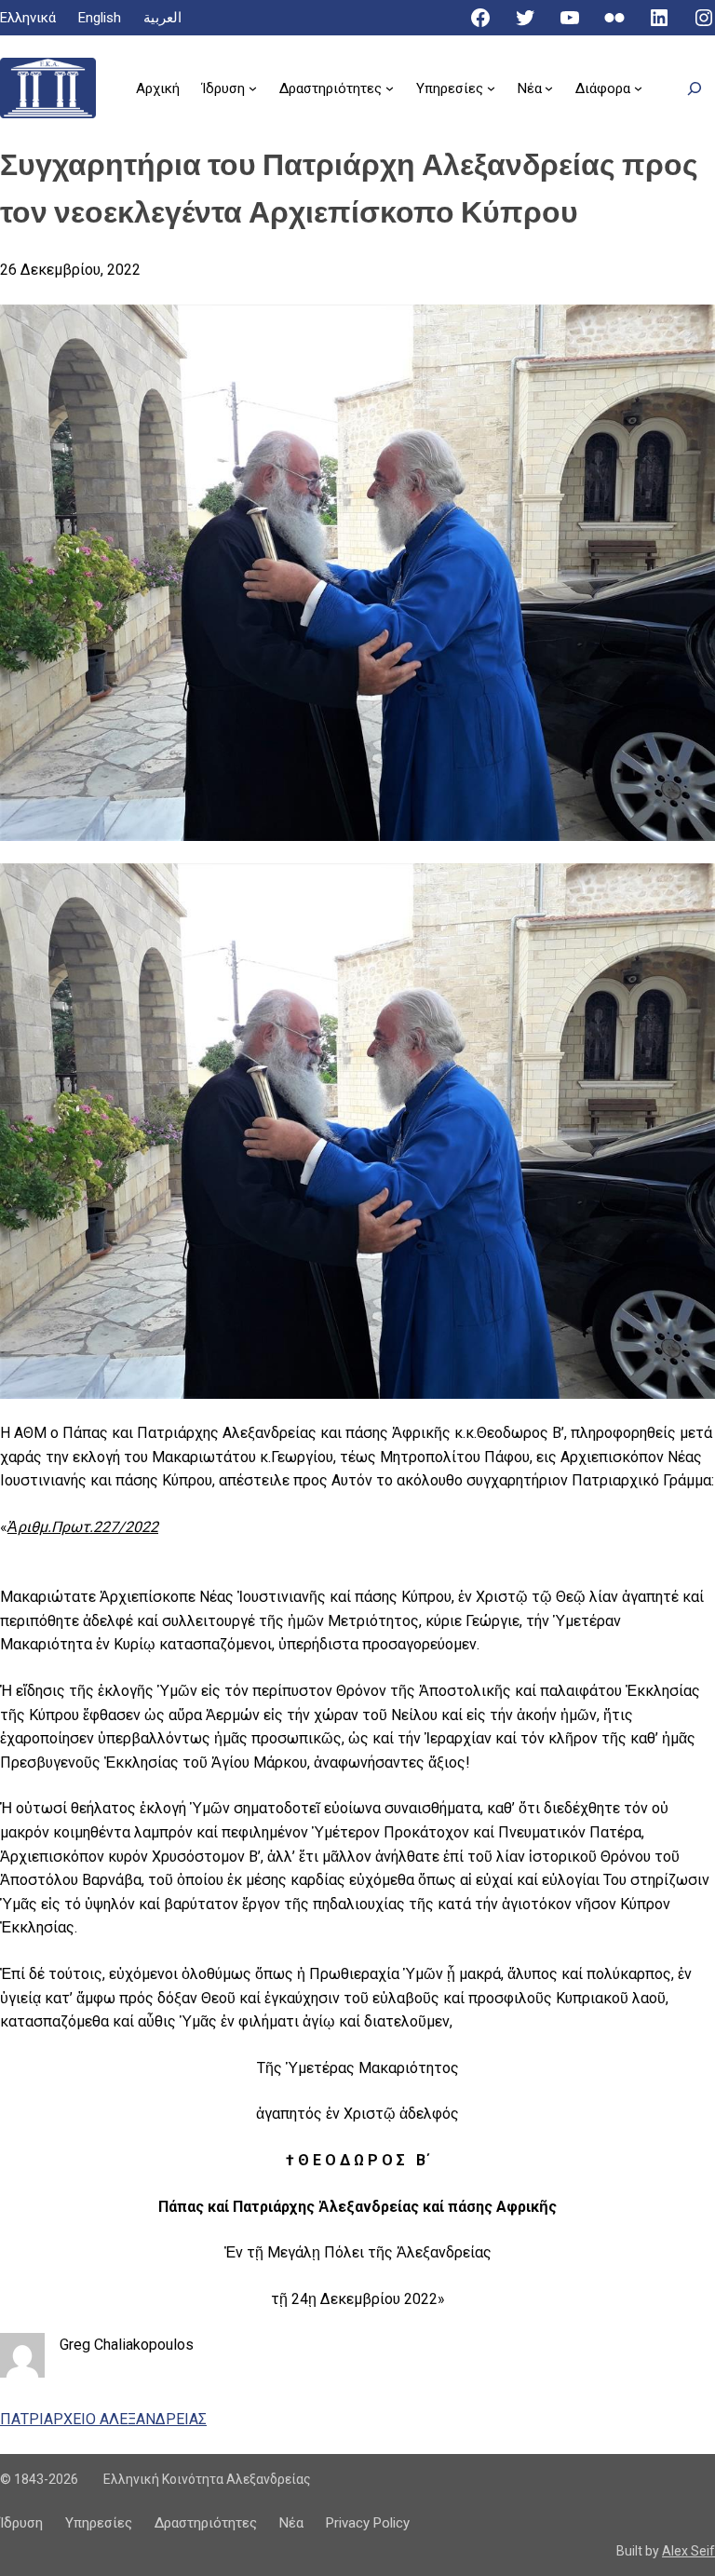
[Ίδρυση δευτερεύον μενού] (253, 88)
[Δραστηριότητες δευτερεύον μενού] (390, 88)
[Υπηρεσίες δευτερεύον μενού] (491, 88)
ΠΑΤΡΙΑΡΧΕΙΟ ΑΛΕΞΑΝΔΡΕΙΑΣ (103, 2419)
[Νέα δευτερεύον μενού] (549, 88)
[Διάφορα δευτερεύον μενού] (638, 88)
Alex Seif (688, 2551)
